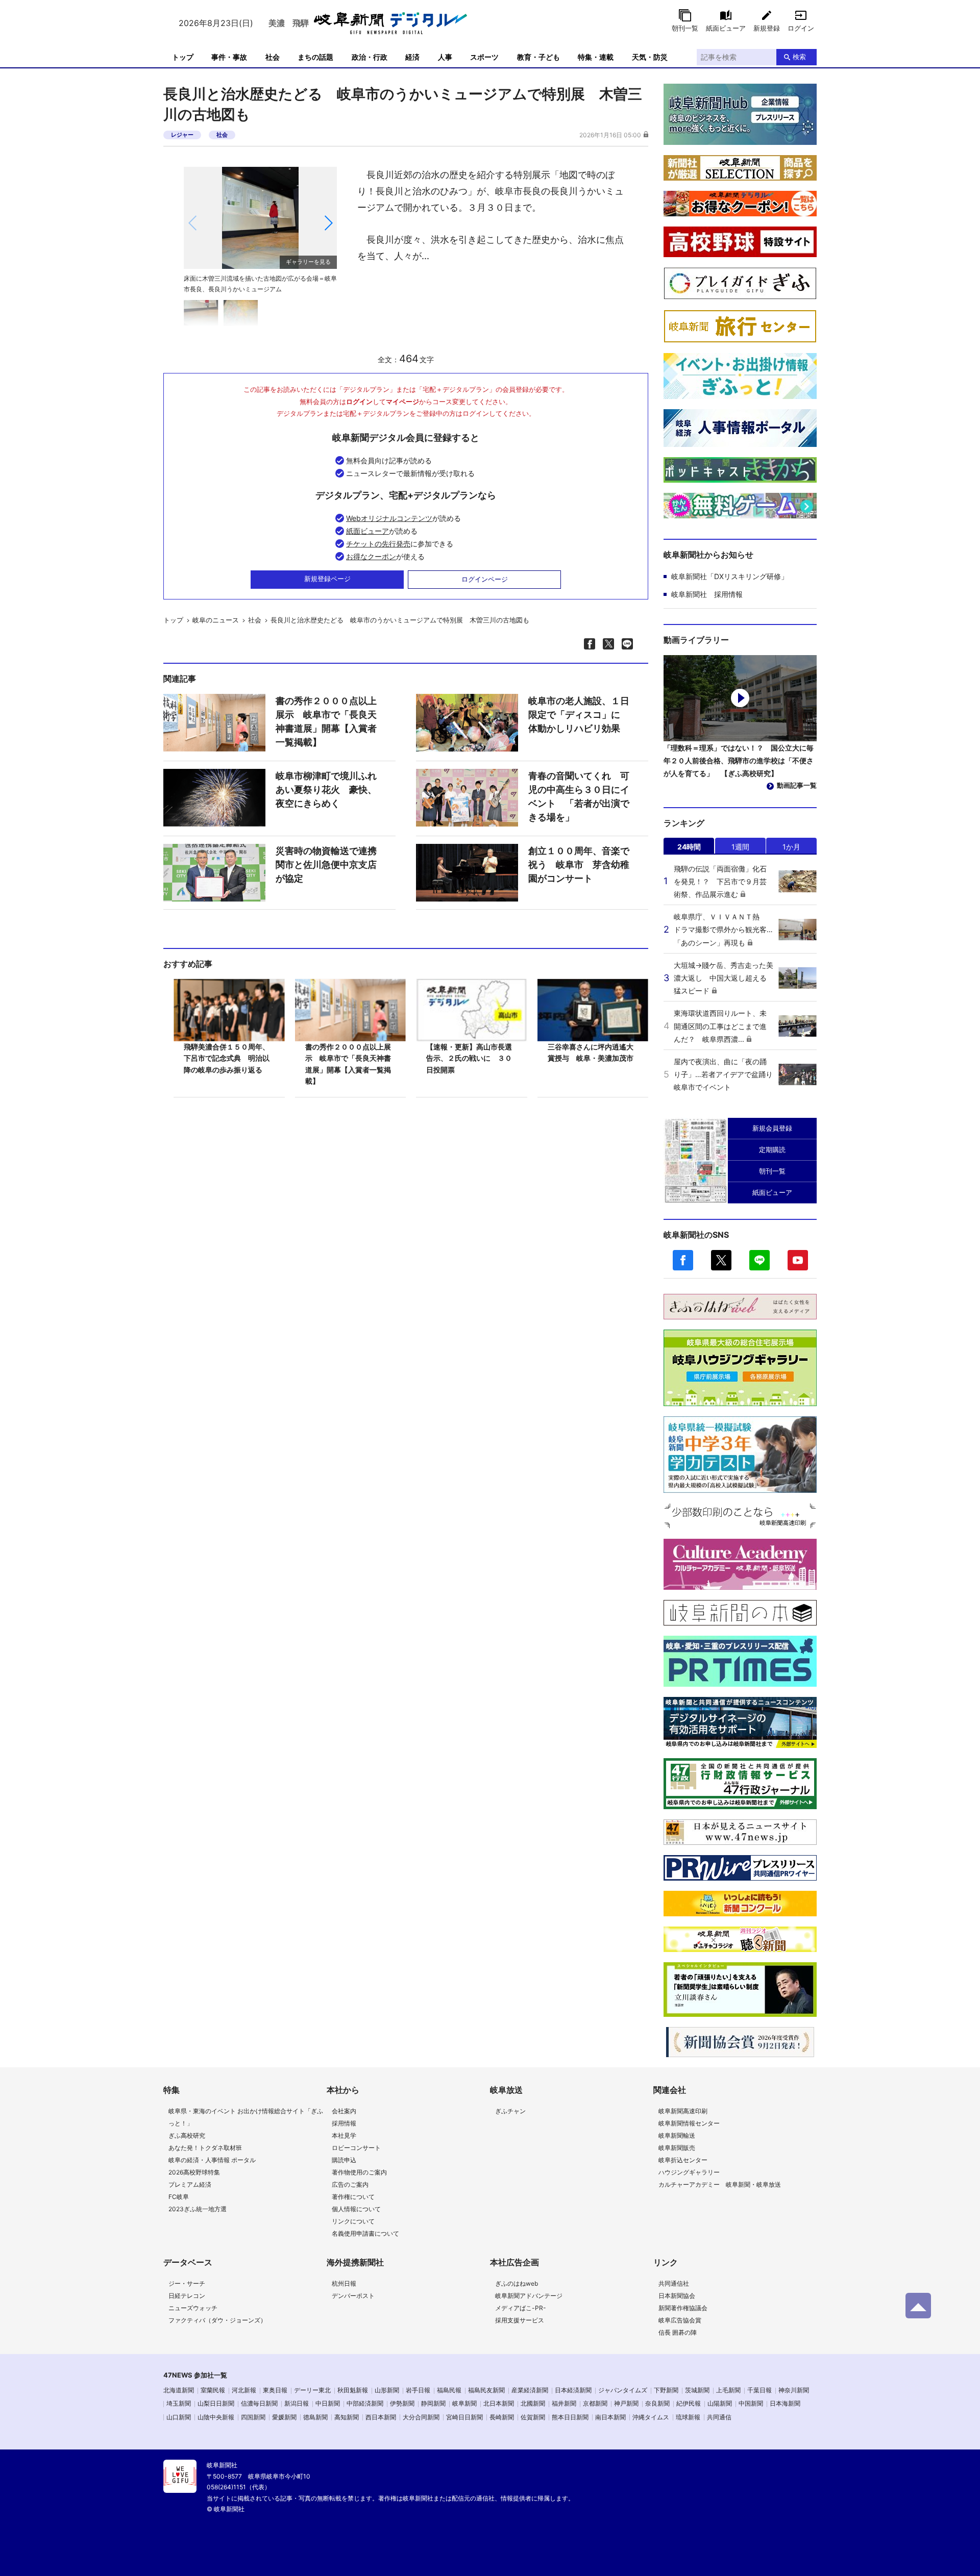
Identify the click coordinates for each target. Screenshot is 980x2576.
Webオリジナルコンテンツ (389, 518)
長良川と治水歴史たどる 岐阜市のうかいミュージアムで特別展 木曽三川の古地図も (400, 620)
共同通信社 (674, 2283)
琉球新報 (688, 2417)
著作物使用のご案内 (359, 2172)
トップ (183, 57)
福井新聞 (564, 2403)
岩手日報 (418, 2390)
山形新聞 (387, 2390)
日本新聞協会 (677, 2296)
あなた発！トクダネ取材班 (205, 2148)
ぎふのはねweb (517, 2283)
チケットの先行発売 (378, 544)
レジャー (182, 135)
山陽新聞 (720, 2403)
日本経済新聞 (573, 2390)
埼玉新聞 (179, 2403)
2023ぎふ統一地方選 (198, 2209)
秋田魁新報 (353, 2390)
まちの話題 (315, 57)
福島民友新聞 (486, 2390)
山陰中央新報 (216, 2417)
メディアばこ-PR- (521, 2308)
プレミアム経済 (190, 2184)
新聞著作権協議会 (683, 2308)
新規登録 (767, 28)
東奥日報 (275, 2390)
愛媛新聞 (284, 2417)
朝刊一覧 (685, 28)
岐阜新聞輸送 (677, 2135)
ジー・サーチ (187, 2283)
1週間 (740, 847)
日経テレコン (187, 2296)
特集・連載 (596, 57)
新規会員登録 (772, 1128)
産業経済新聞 (530, 2390)
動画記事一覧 (797, 785)
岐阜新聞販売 (677, 2148)
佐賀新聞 (533, 2417)
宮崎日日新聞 (464, 2417)
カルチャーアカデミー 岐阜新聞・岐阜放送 (720, 2184)
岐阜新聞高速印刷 (683, 2111)
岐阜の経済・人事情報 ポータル (212, 2160)
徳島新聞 (315, 2417)
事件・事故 (229, 57)
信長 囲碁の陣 (678, 2332)
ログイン (801, 28)
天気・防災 (650, 57)
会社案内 (344, 2111)
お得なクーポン (371, 556)
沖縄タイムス (651, 2417)
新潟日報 (297, 2403)
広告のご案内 (350, 2184)
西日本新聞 (381, 2417)
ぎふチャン (510, 2111)
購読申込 (344, 2160)
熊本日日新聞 (570, 2417)
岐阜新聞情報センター (689, 2123)
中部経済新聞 (365, 2403)
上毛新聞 (728, 2390)
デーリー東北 (312, 2390)
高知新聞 (347, 2417)
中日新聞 (328, 2403)
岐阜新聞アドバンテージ (529, 2296)
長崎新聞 (502, 2417)
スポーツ (484, 57)
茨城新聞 (697, 2390)
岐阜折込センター (683, 2160)
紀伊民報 (689, 2403)
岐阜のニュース (216, 620)
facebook (683, 1260)
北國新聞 (533, 2403)
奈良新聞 (657, 2403)
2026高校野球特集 (194, 2172)
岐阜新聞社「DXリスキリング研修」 (730, 576)
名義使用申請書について (365, 2233)
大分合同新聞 (421, 2417)
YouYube (798, 1260)
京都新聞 (595, 2403)
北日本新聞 (499, 2403)
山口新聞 (179, 2417)
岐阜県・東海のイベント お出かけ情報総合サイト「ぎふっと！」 (246, 2117)
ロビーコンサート (356, 2148)
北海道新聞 (179, 2390)
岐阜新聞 (464, 2403)
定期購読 (772, 1149)
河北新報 (244, 2390)
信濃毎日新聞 (259, 2403)
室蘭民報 (213, 2390)
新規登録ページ (327, 579)
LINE (759, 1260)
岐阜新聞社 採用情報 (707, 594)
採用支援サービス (520, 2320)
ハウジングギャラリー (689, 2172)
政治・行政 (370, 57)
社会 (273, 57)
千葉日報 (759, 2390)
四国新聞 (253, 2417)
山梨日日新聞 (216, 2403)
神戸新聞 (626, 2403)
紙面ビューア (726, 28)
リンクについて (353, 2221)
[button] (328, 223)
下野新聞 (666, 2390)
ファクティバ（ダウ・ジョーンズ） (217, 2320)
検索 (799, 57)
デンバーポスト (353, 2296)
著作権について (353, 2197)
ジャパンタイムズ (623, 2390)
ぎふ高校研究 (187, 2135)
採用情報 (344, 2123)
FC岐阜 (179, 2197)
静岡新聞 (433, 2403)
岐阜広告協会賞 (680, 2320)
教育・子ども (538, 57)
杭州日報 (344, 2283)
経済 (412, 57)
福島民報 (449, 2390)
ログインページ (485, 579)
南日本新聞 (610, 2417)
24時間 (689, 847)
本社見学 (344, 2135)
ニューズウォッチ (193, 2308)
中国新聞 (751, 2403)
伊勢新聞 (402, 2403)
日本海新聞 (785, 2403)
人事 (445, 57)
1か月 (791, 847)
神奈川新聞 (794, 2390)
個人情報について (356, 2209)
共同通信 (719, 2417)
